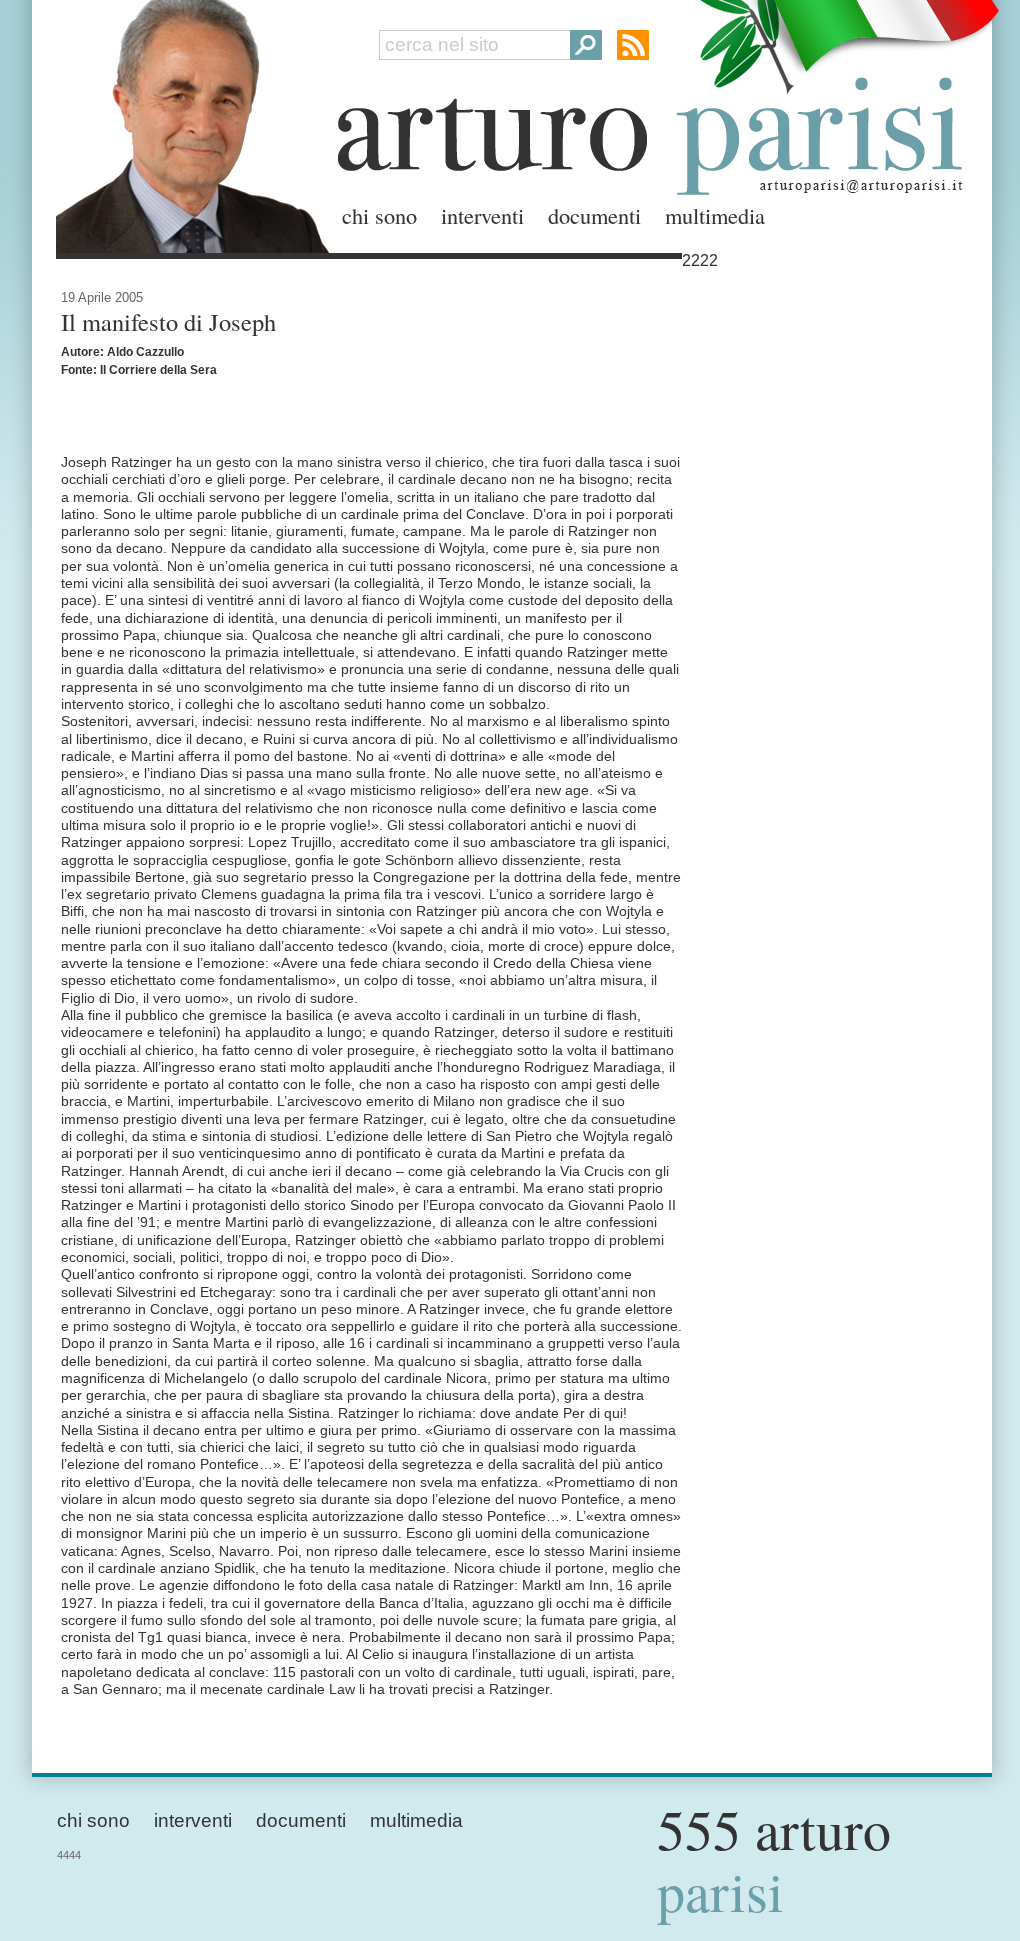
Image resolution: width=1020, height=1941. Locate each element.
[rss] (633, 45)
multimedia (715, 215)
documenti (594, 215)
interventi (482, 215)
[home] (187, 122)
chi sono (379, 215)
